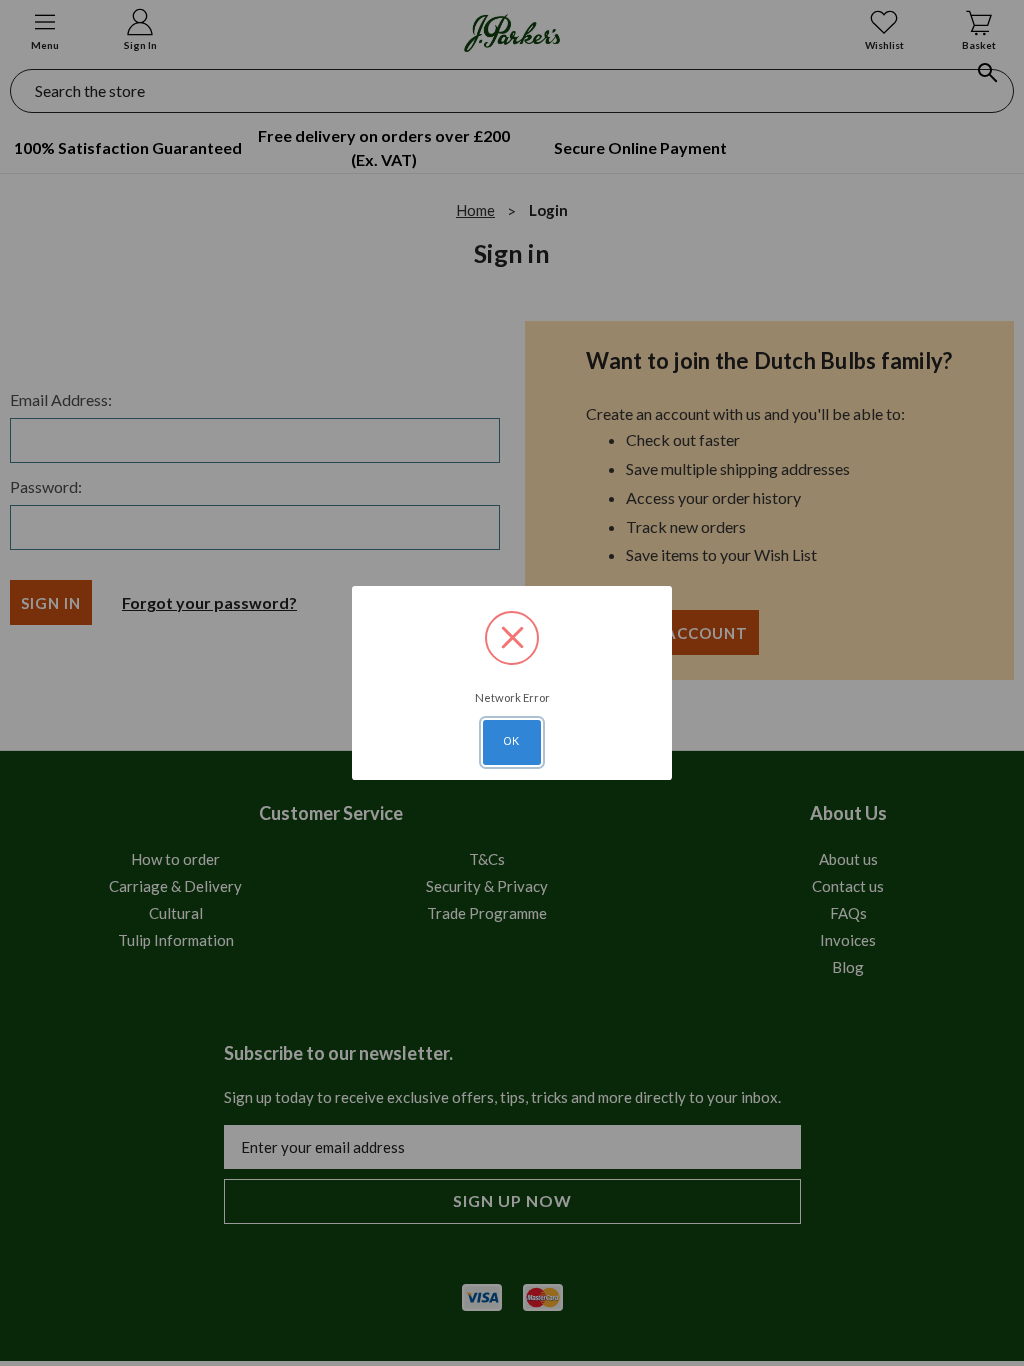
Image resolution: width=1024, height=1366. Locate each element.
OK (512, 741)
